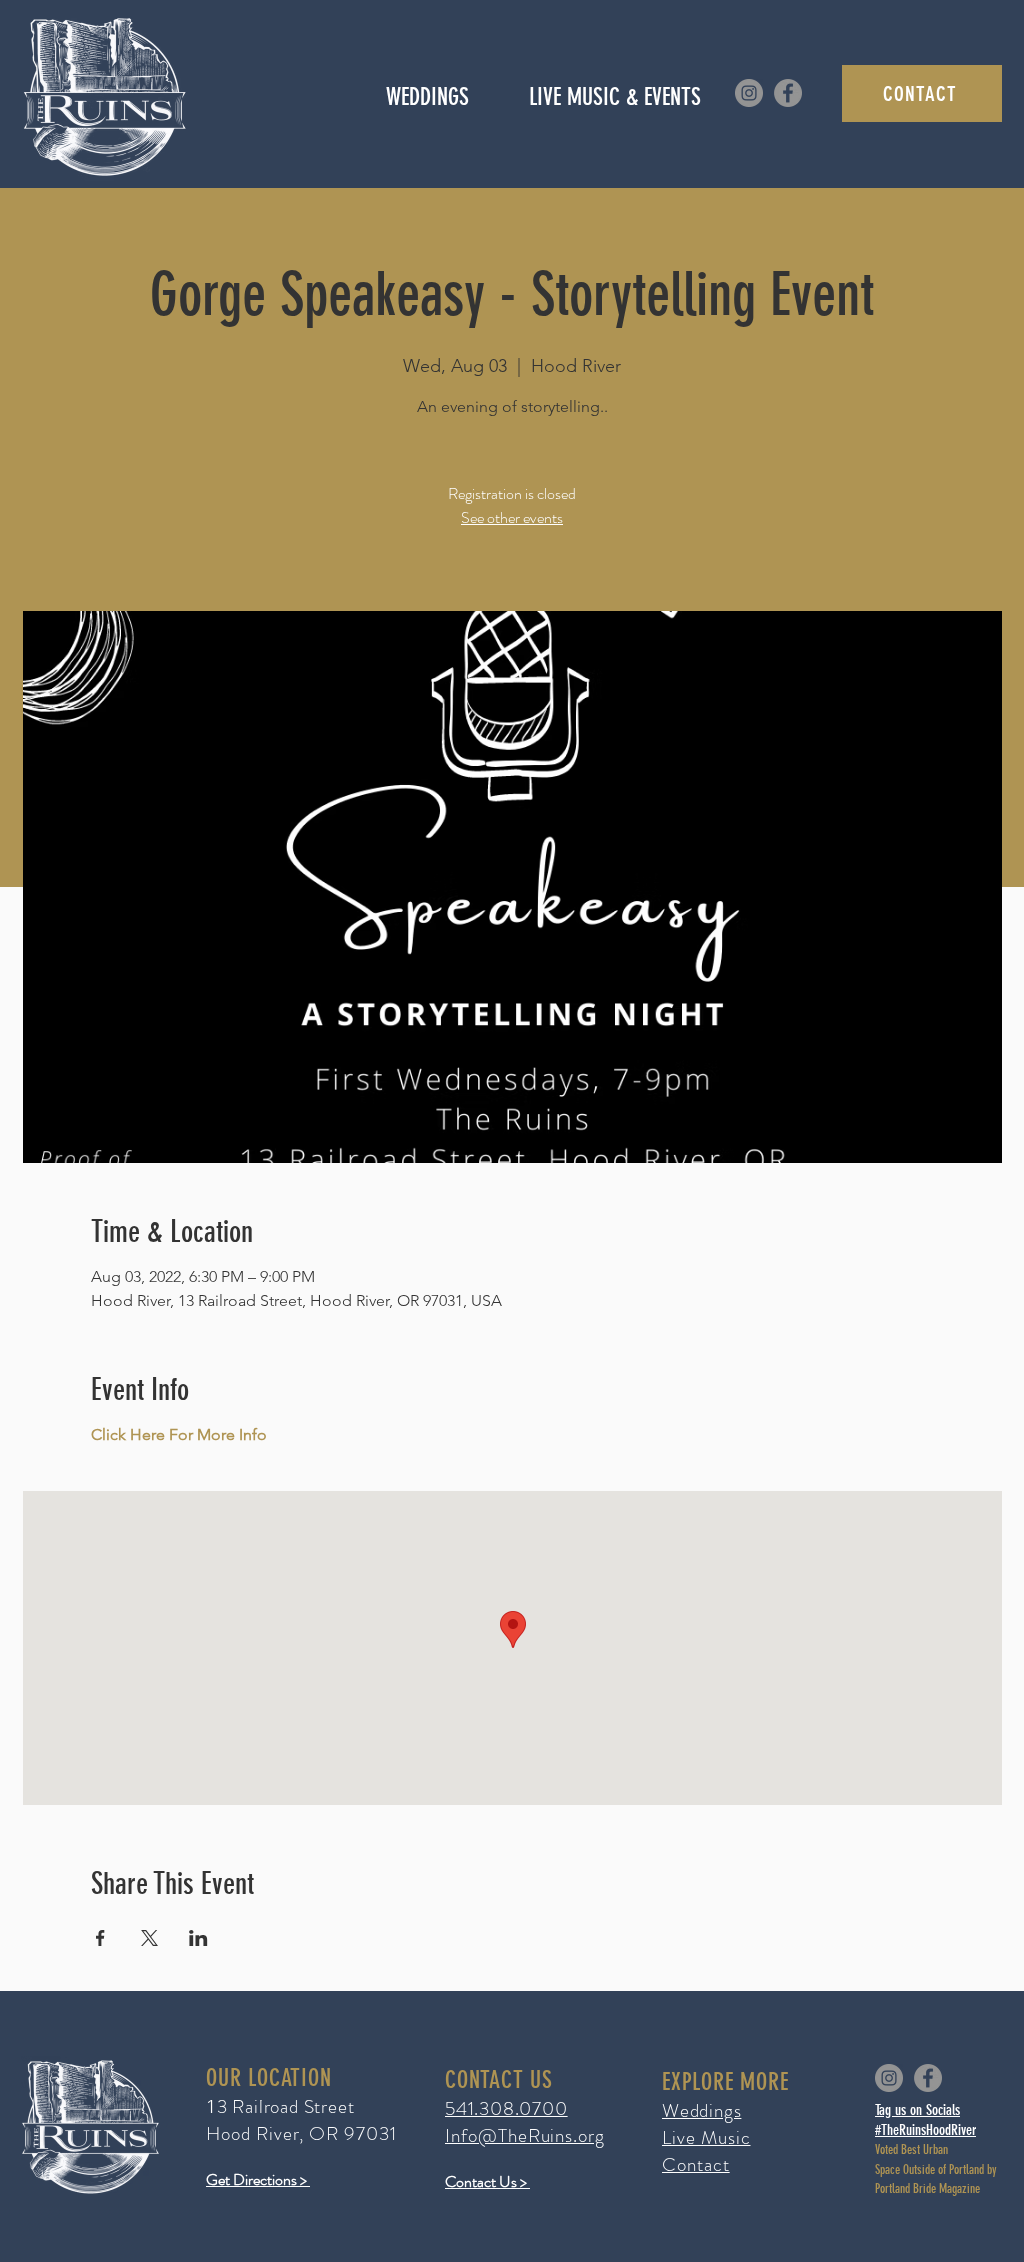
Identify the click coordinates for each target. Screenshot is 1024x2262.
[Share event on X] (149, 1938)
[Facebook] (788, 93)
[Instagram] (749, 93)
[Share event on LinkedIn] (198, 1938)
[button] (614, 97)
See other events (512, 517)
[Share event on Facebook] (100, 1938)
